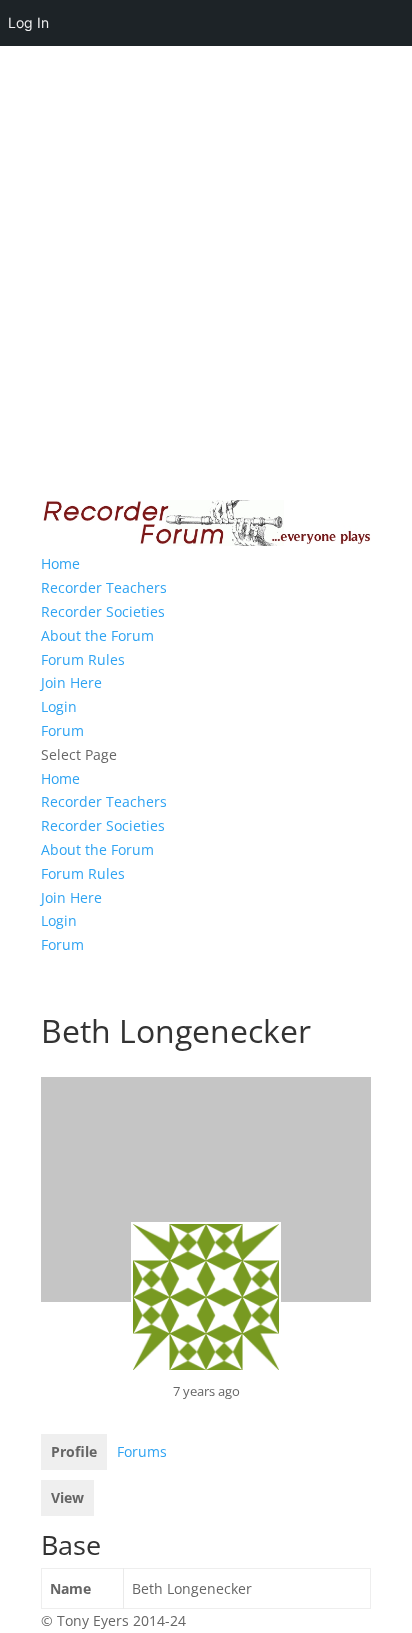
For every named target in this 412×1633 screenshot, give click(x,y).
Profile (74, 1451)
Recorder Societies (103, 611)
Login (59, 706)
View (67, 1497)
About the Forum (97, 635)
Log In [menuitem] (28, 22)
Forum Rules (83, 659)
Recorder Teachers (104, 587)
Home (60, 563)
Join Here (71, 682)
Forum (62, 730)
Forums (142, 1451)
